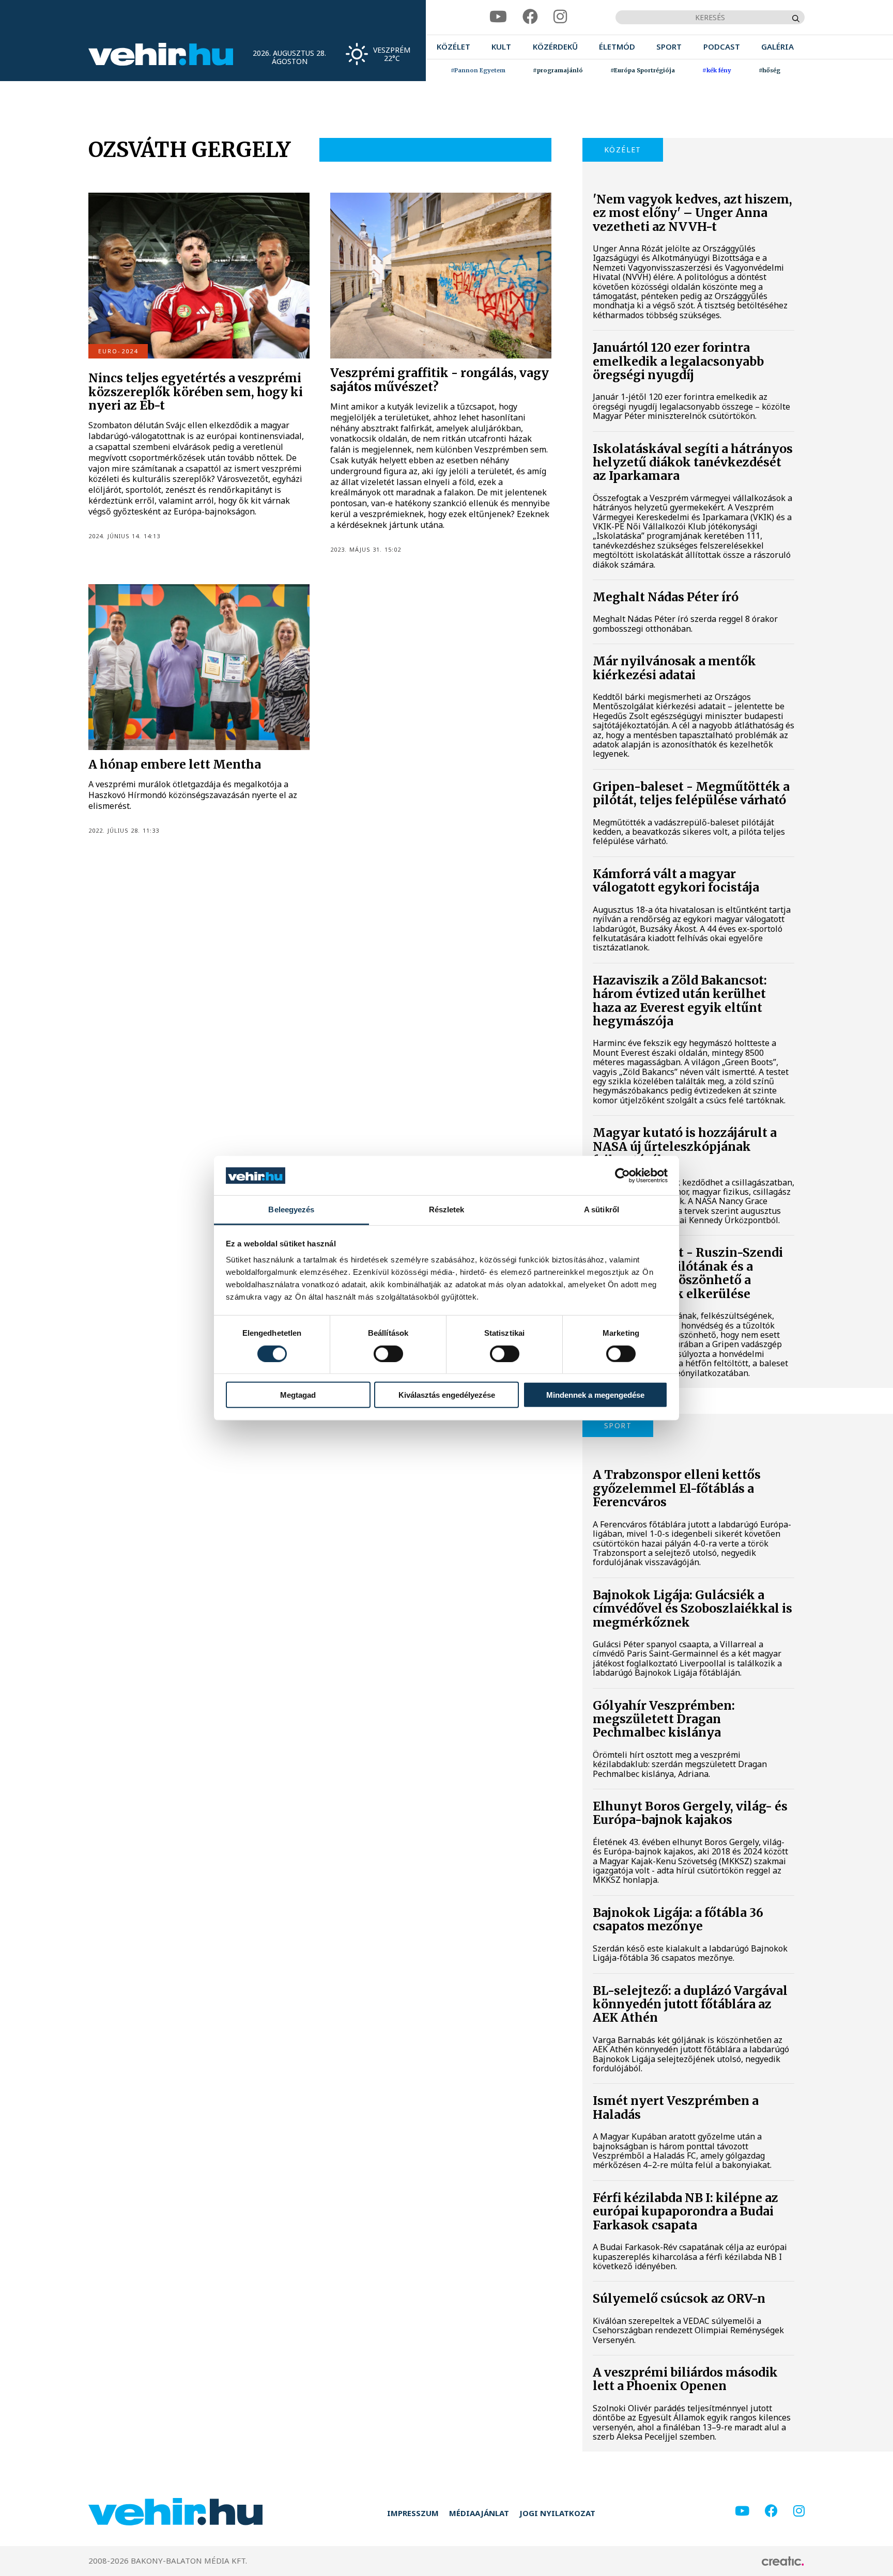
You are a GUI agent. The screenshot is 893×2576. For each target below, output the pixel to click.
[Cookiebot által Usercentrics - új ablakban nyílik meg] (622, 1176)
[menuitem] (453, 47)
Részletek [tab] (447, 1209)
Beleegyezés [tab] (291, 1209)
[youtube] (498, 17)
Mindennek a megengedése (595, 1395)
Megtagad (298, 1395)
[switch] (388, 1353)
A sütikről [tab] (602, 1209)
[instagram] (560, 17)
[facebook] (530, 17)
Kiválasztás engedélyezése (447, 1395)
